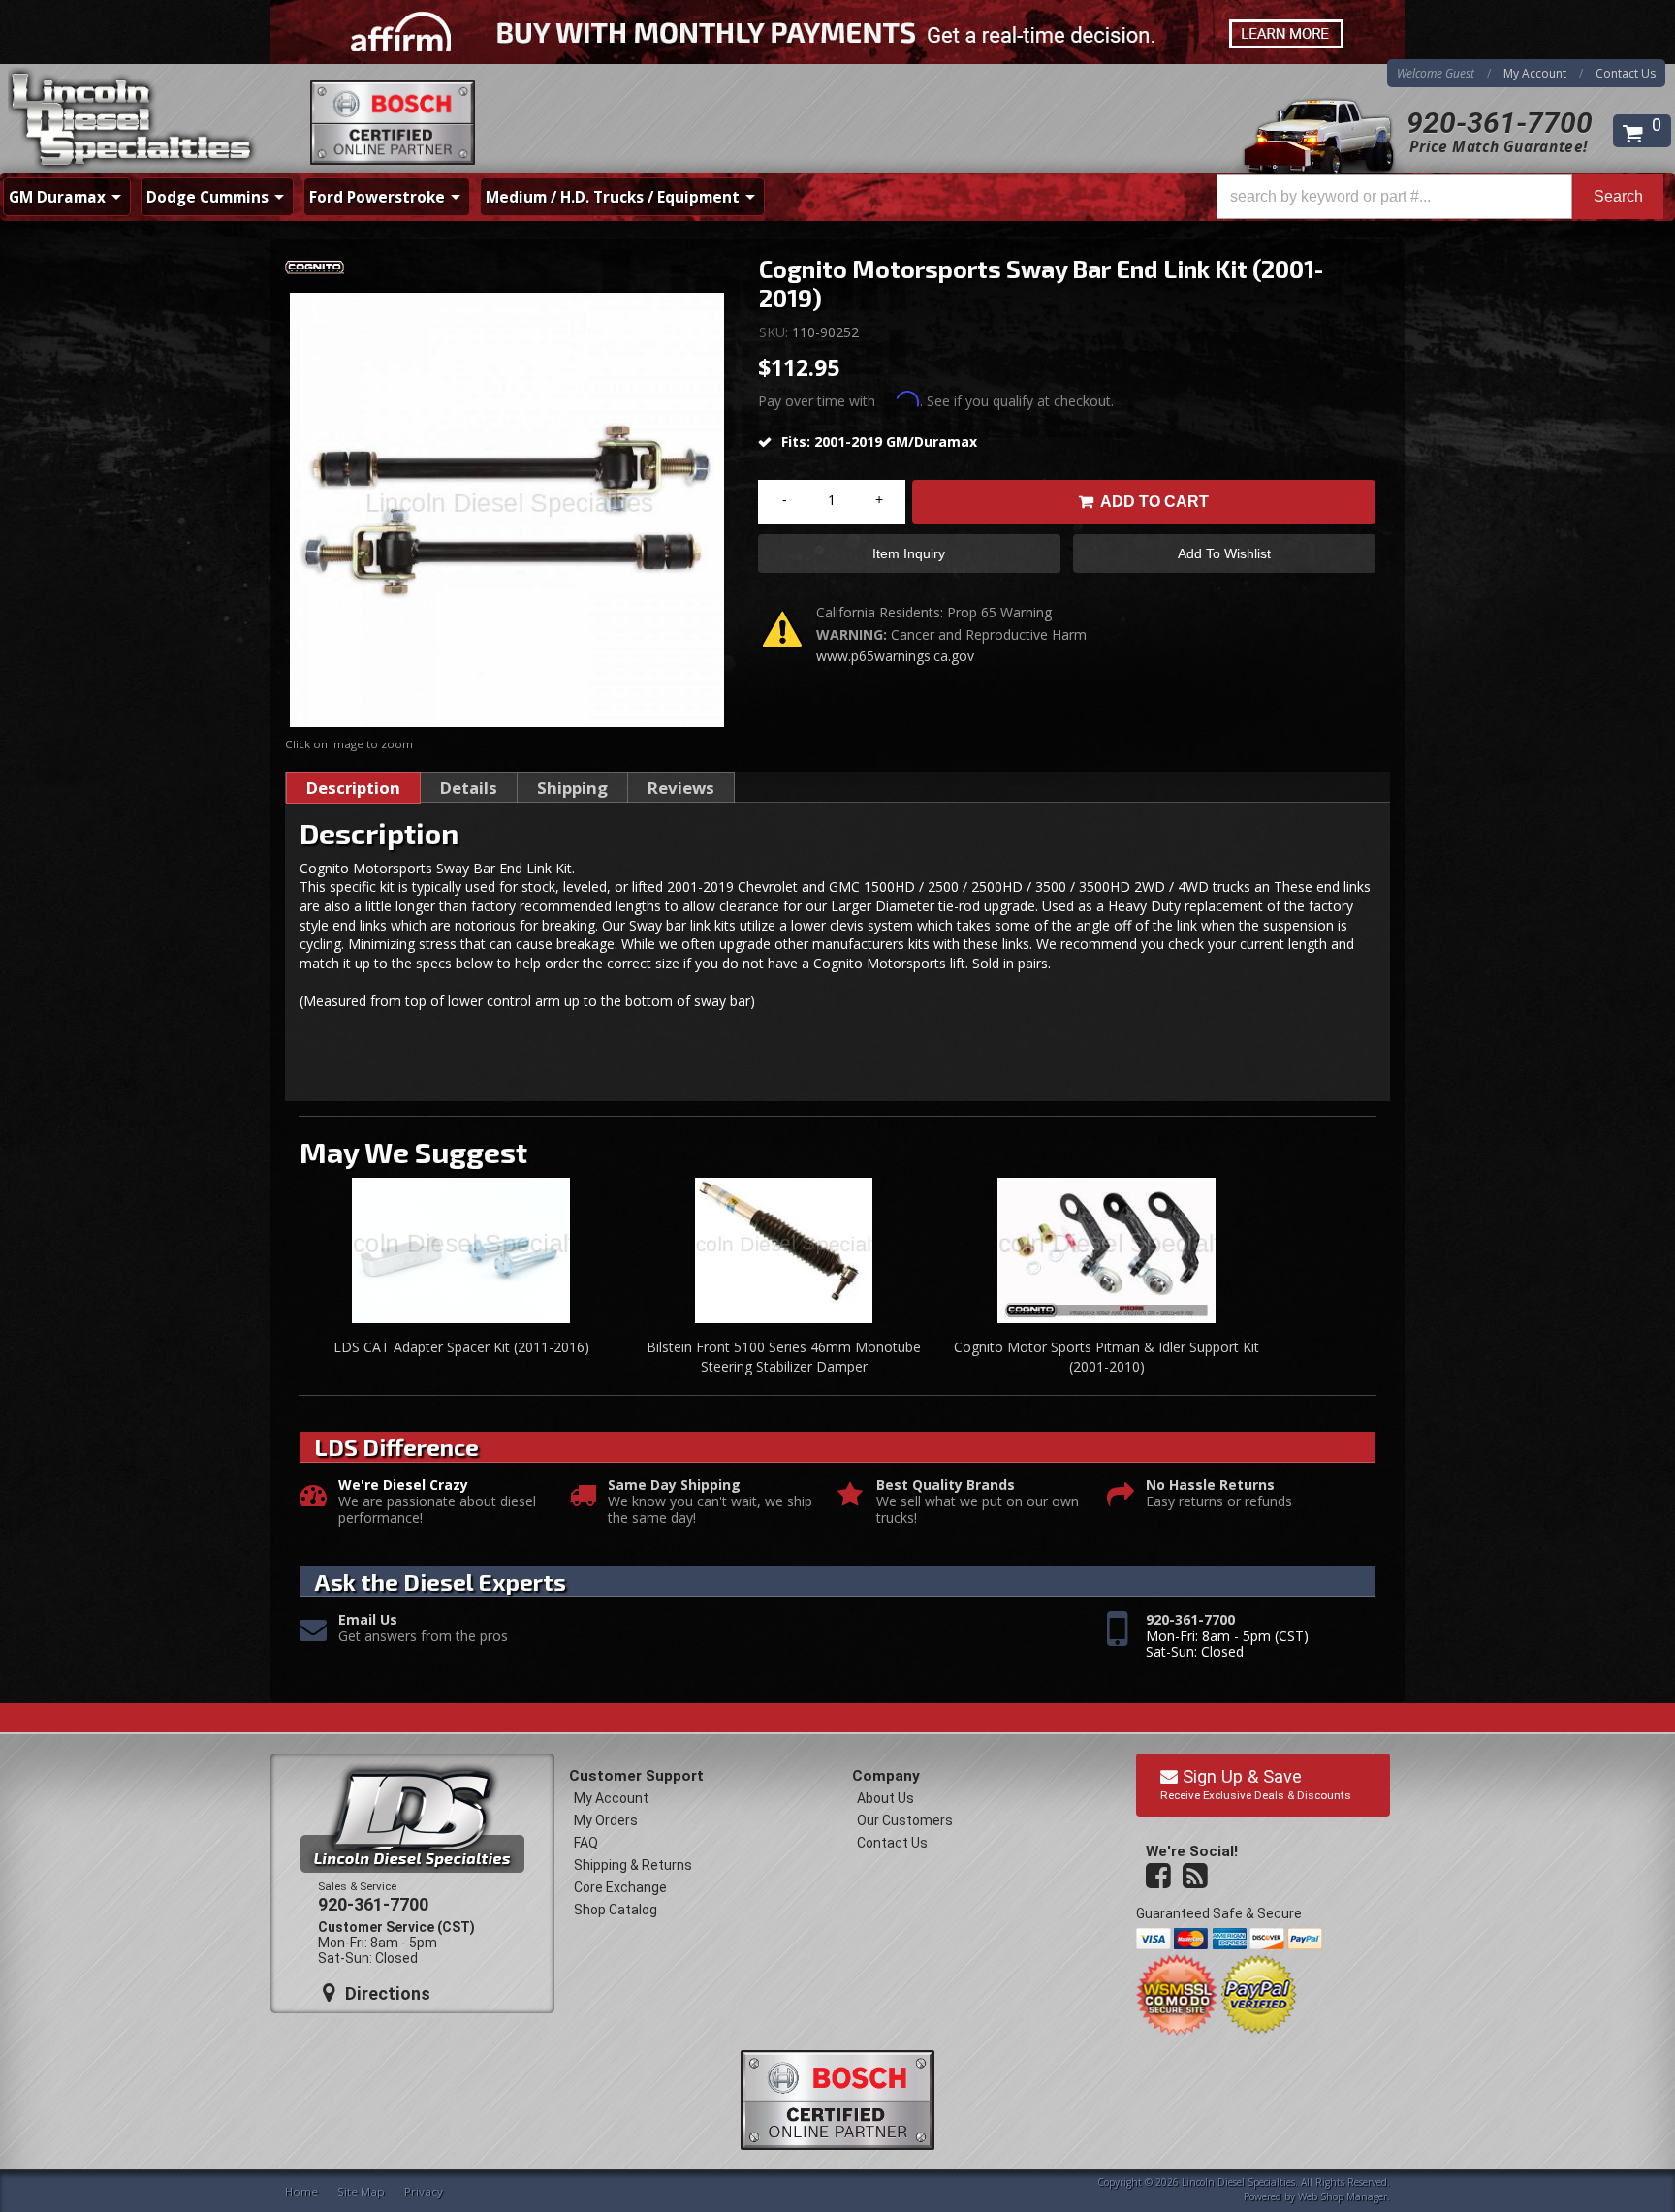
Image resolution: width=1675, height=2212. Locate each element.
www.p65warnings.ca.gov (895, 656)
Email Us (368, 1620)
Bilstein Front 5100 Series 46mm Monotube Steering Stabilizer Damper (784, 1357)
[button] (1440, 197)
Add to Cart (1154, 502)
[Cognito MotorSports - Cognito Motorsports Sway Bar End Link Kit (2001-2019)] (507, 271)
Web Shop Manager (1343, 2196)
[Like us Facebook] (1160, 1877)
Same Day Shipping (674, 1485)
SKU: (775, 332)
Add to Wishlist (1224, 553)
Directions (385, 1993)
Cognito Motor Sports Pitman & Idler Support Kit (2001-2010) (1106, 1357)
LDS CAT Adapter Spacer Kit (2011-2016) (461, 1347)
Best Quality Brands (946, 1485)
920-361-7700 (1500, 123)
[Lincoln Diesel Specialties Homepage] (133, 121)
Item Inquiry (909, 553)
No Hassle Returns (1210, 1485)
